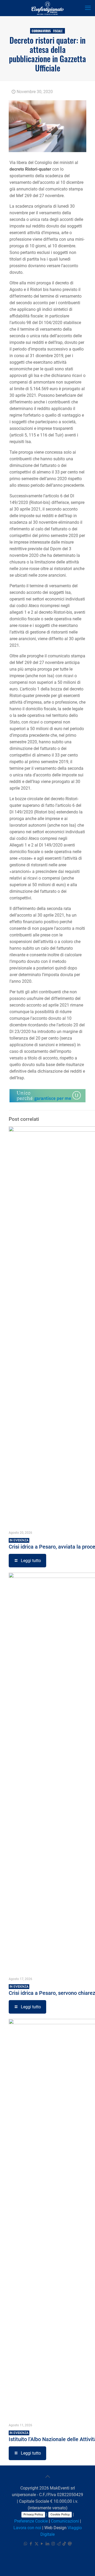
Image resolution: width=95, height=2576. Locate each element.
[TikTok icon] (64, 2544)
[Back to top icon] (47, 2477)
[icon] (59, 2544)
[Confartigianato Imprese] (47, 8)
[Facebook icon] (31, 2544)
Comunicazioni (65, 2521)
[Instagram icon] (53, 2544)
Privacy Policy (33, 2514)
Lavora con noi (27, 2528)
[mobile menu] (88, 8)
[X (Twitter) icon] (37, 2544)
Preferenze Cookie (31, 2521)
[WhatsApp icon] (25, 2544)
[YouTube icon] (42, 2544)
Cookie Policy (60, 2514)
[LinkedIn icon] (48, 2544)
